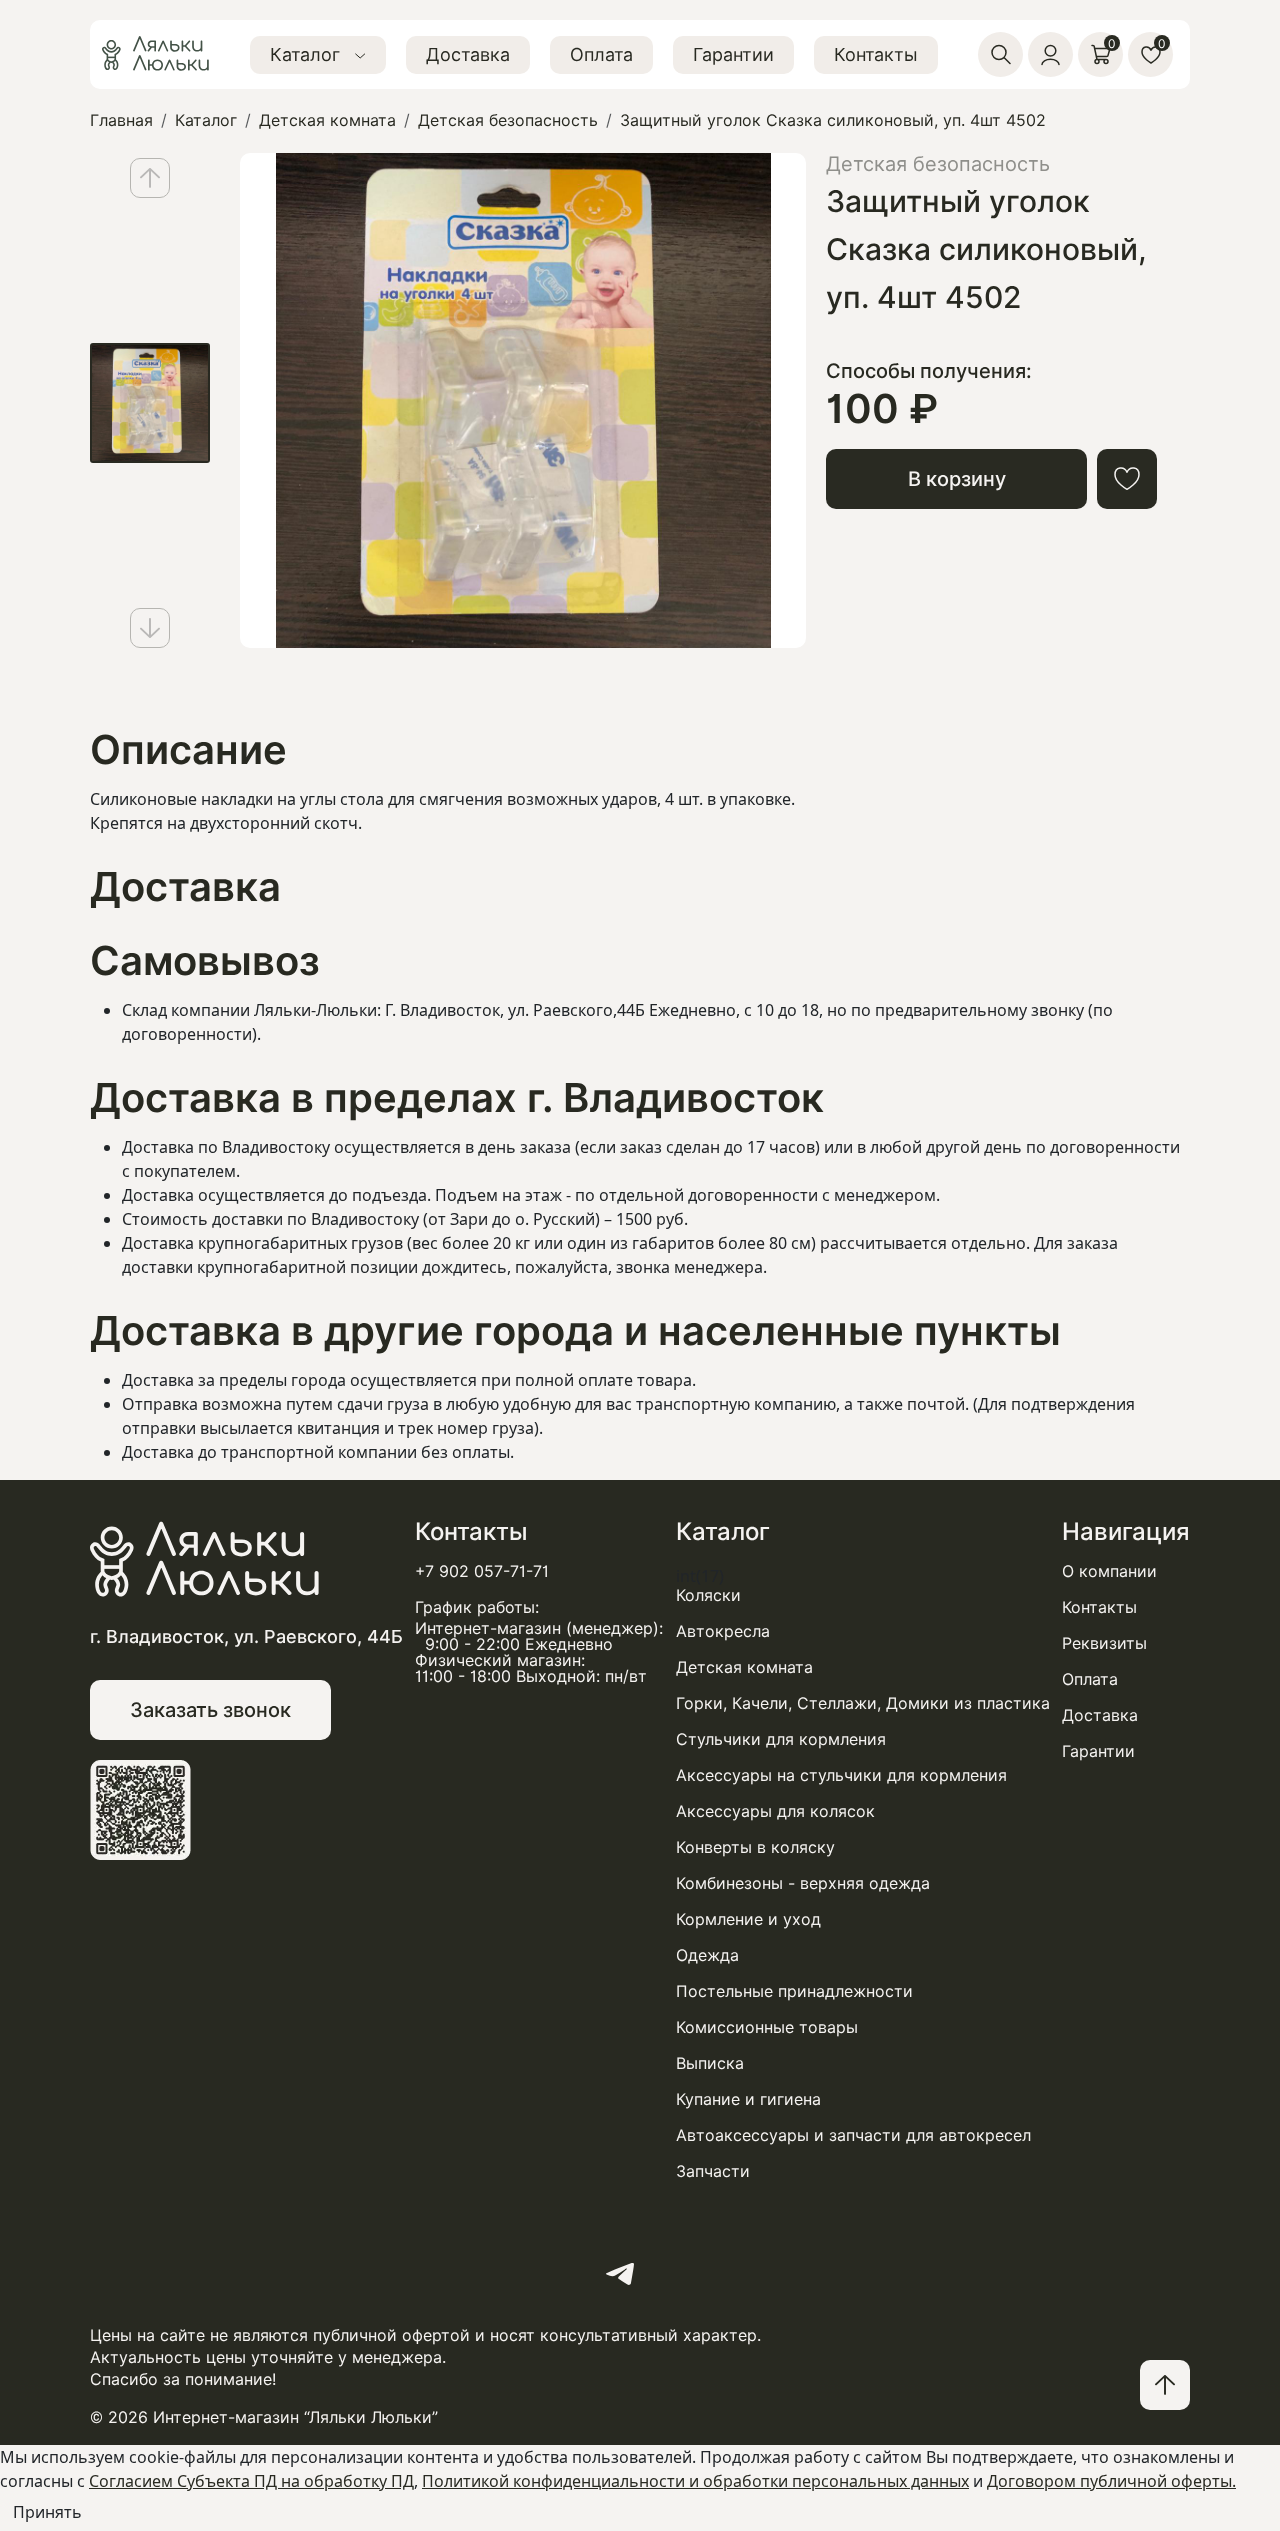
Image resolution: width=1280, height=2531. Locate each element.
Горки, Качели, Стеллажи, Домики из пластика (863, 1704)
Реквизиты (1104, 1644)
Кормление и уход (748, 1920)
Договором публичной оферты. (1111, 2481)
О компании (1109, 1572)
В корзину (957, 479)
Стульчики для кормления (781, 1740)
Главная (121, 120)
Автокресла (723, 1632)
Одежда (707, 1956)
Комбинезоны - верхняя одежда (803, 1884)
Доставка (468, 54)
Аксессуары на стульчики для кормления (841, 1776)
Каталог (307, 54)
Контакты (876, 54)
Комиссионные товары (767, 2028)
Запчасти (713, 2172)
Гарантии (733, 54)
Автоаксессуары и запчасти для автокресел (853, 2136)
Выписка (710, 2064)
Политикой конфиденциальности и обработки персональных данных (695, 2481)
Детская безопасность (508, 120)
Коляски (708, 1596)
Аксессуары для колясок (775, 1812)
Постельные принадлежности (794, 1992)
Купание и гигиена (748, 2100)
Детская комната (327, 120)
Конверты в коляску (755, 1848)
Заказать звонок (210, 1710)
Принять (47, 2512)
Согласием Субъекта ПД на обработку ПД (251, 2481)
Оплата (601, 54)
